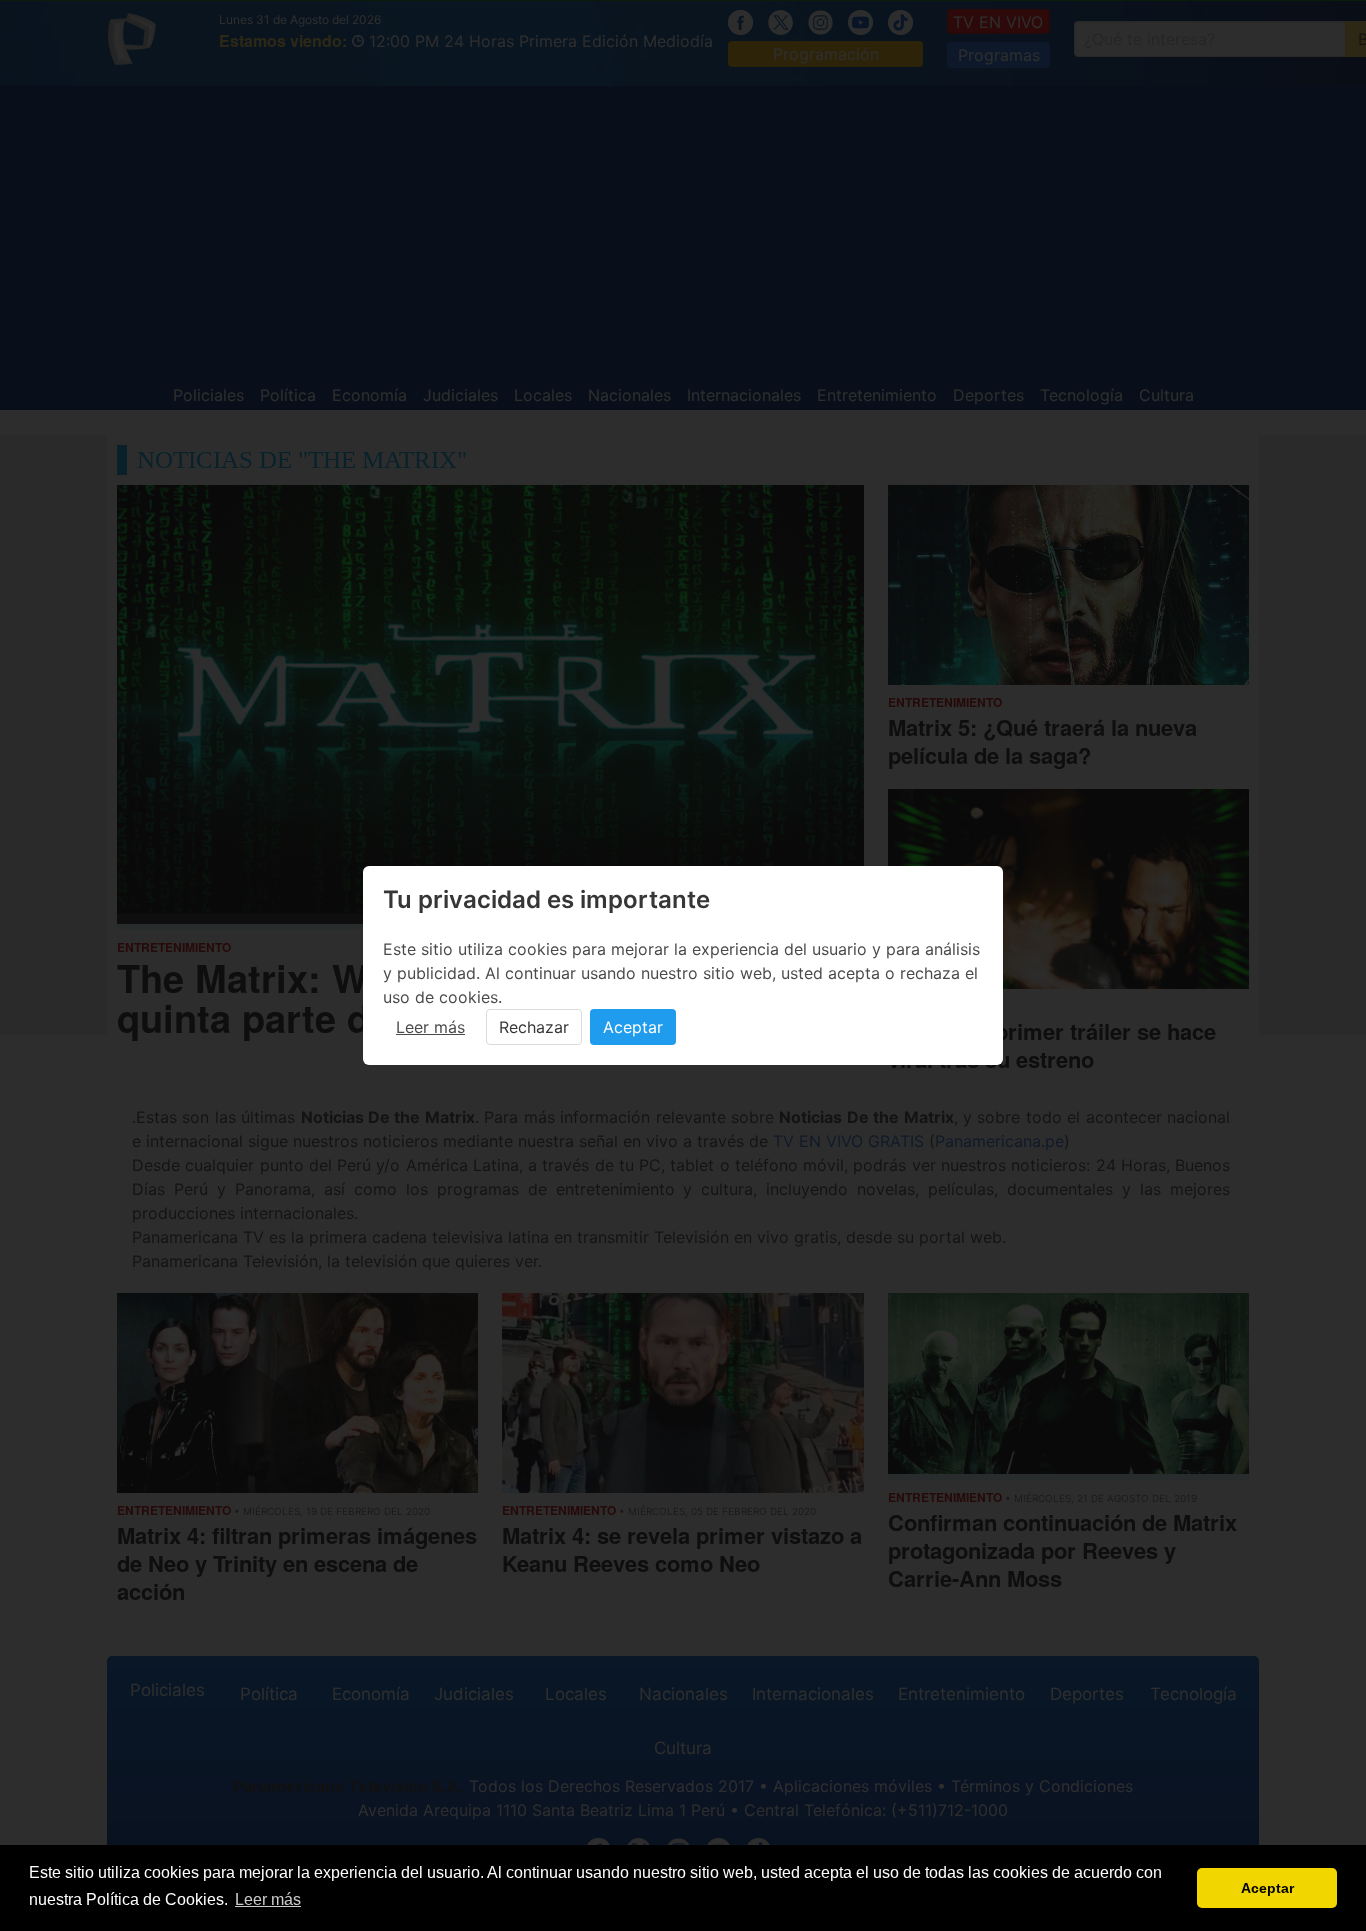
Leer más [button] (268, 1899)
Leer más (430, 1027)
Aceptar (633, 1027)
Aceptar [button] (1267, 1888)
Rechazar (534, 1027)
